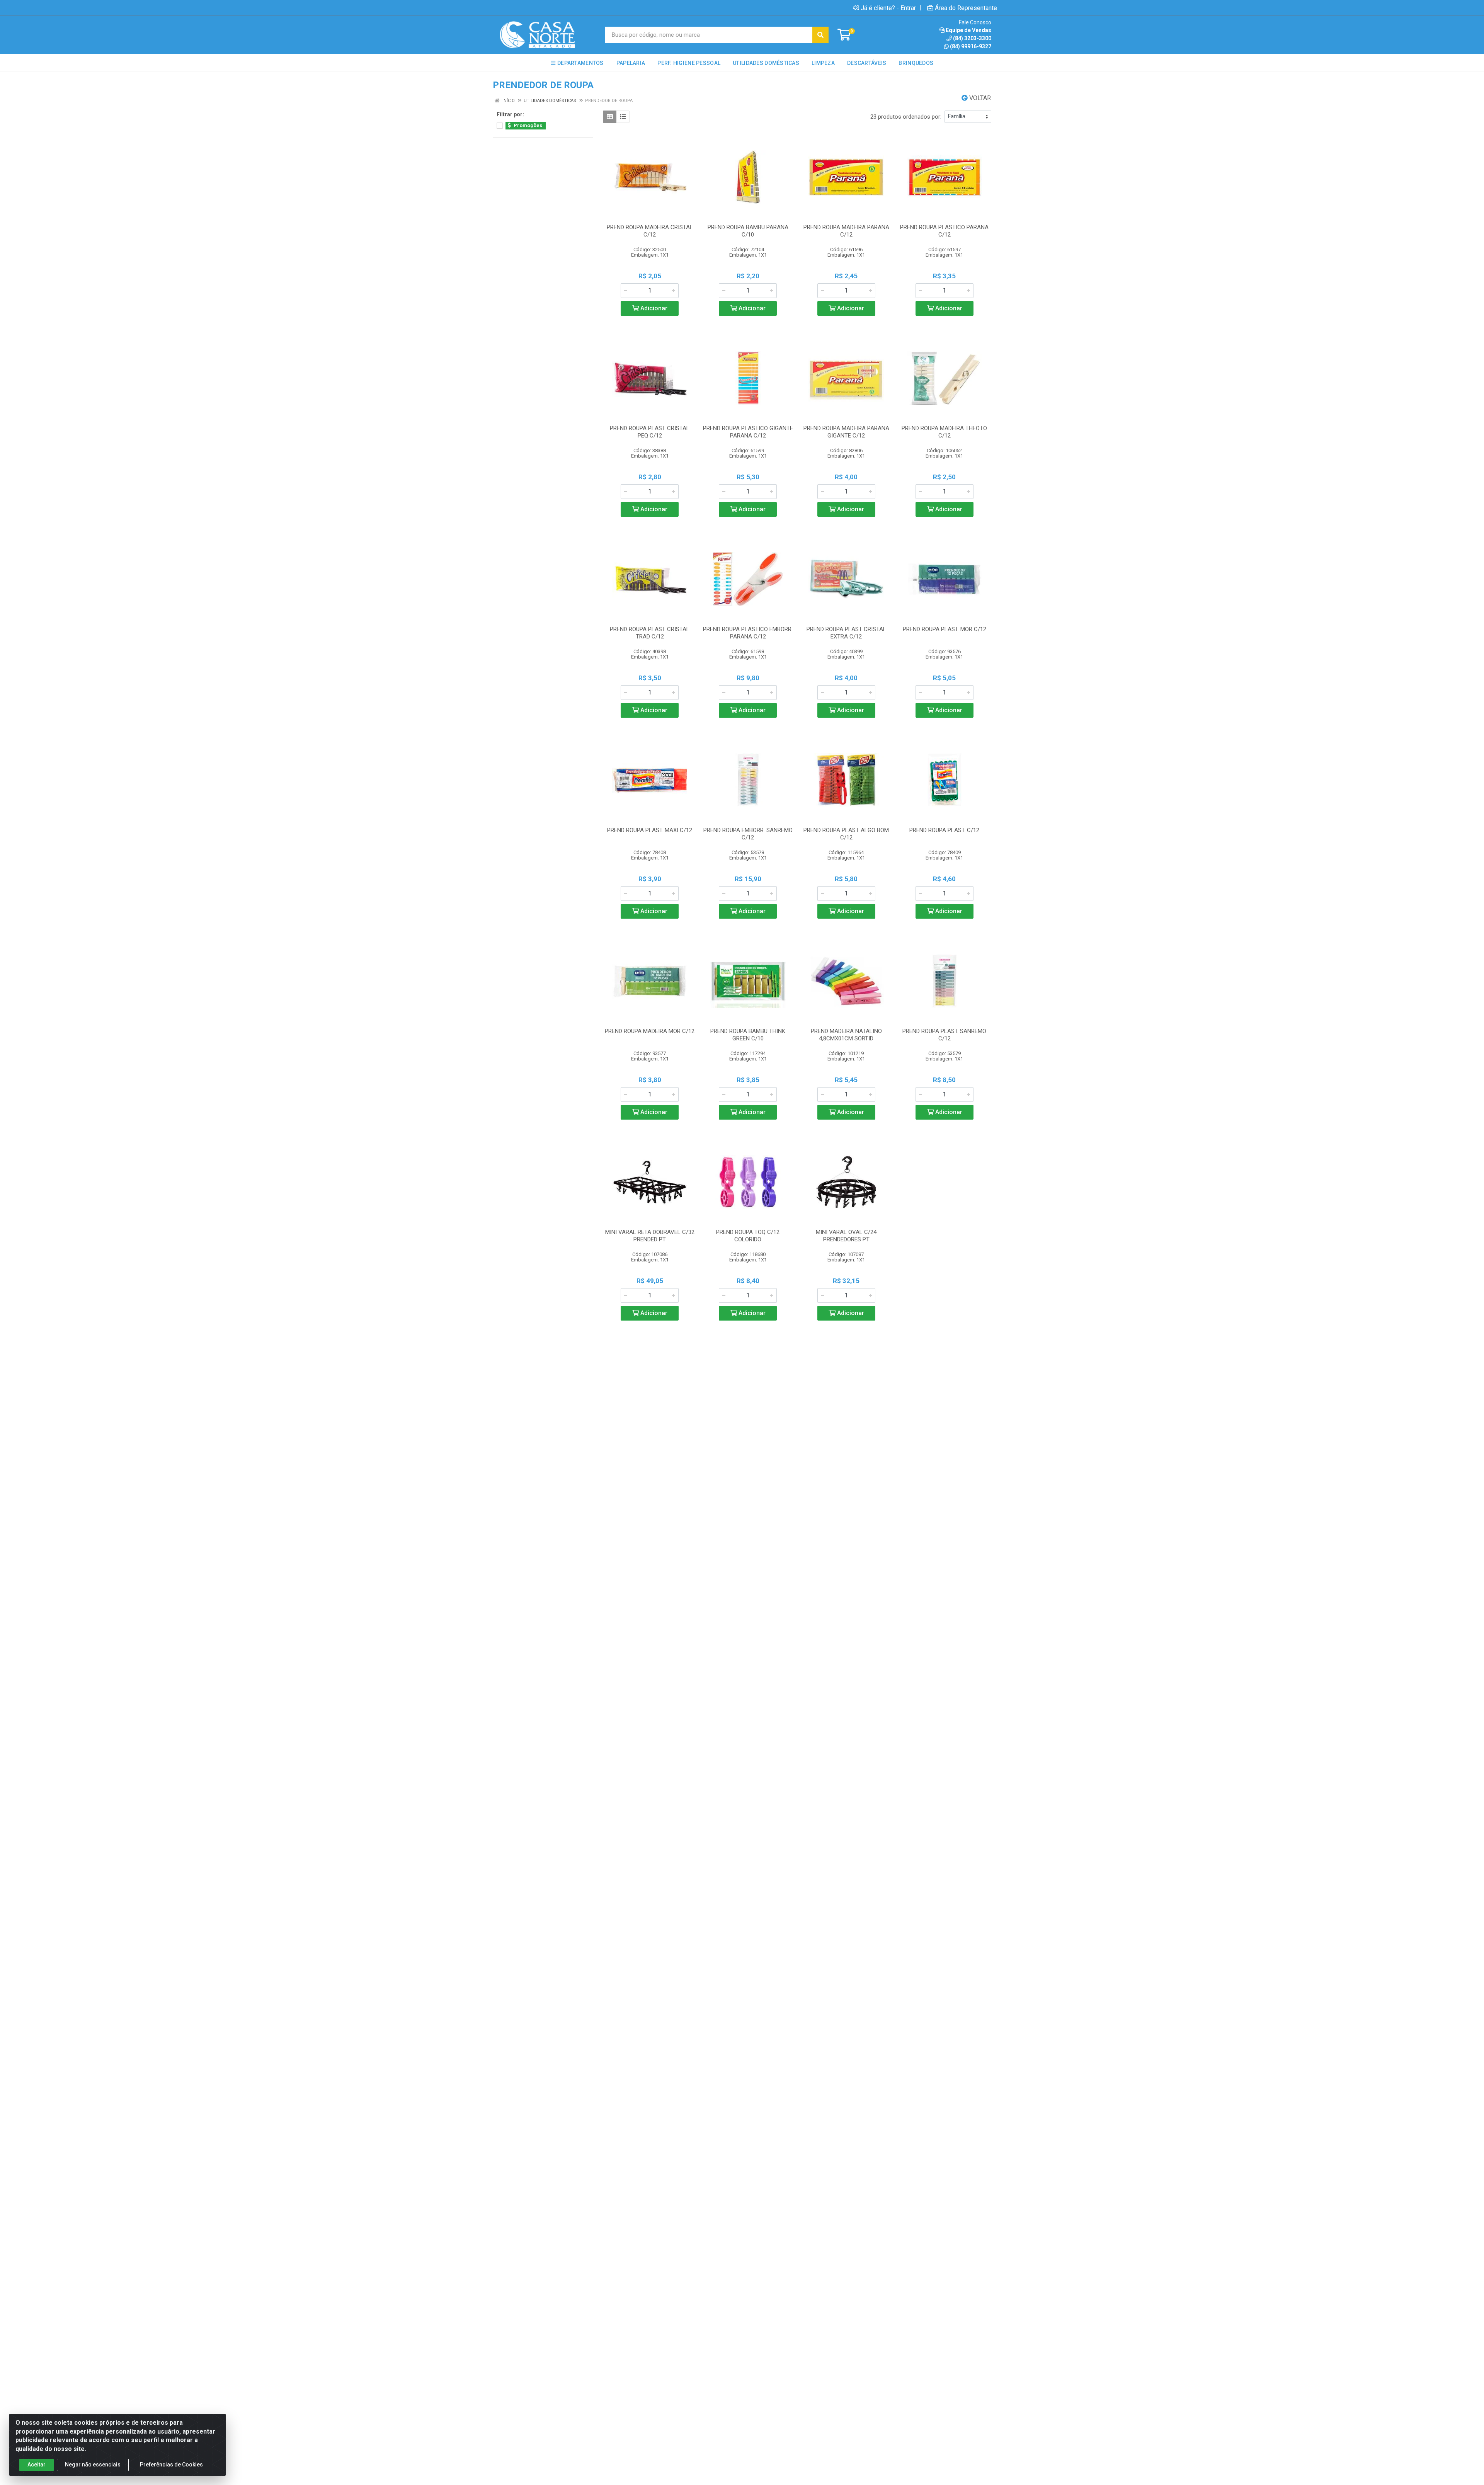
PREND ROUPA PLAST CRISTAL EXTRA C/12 (846, 633)
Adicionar (653, 308)
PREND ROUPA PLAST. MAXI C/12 (650, 830)
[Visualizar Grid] (610, 117)
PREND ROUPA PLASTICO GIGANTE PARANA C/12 (748, 432)
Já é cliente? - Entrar (888, 8)
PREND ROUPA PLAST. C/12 (944, 830)
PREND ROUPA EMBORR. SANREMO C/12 (748, 834)
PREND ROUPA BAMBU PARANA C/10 (748, 231)
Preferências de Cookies (171, 2465)
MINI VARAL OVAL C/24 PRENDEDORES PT (846, 1236)
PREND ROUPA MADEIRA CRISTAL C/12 (650, 231)
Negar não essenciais (93, 2465)
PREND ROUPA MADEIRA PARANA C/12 (846, 231)
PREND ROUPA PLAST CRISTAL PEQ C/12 (650, 432)
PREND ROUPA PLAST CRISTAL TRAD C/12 (650, 633)
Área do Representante (966, 8)
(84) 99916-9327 (971, 46)
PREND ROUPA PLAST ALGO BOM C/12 (846, 834)
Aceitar (37, 2465)
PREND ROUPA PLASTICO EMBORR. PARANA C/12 (748, 633)
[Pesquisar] (820, 35)
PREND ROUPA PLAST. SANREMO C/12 (944, 1035)
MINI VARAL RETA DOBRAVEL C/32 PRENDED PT (650, 1236)
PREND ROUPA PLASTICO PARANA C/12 (944, 231)
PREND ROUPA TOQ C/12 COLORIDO (748, 1236)
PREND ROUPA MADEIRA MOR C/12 (650, 1031)
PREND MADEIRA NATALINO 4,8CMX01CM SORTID (846, 1035)
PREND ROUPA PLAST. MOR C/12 (945, 629)
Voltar (979, 98)
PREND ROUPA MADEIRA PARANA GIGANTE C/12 (846, 432)
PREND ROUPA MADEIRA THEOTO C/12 (944, 432)
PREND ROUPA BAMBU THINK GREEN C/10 (748, 1035)
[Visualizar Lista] (623, 117)
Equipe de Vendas (968, 30)
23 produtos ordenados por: (906, 117)
